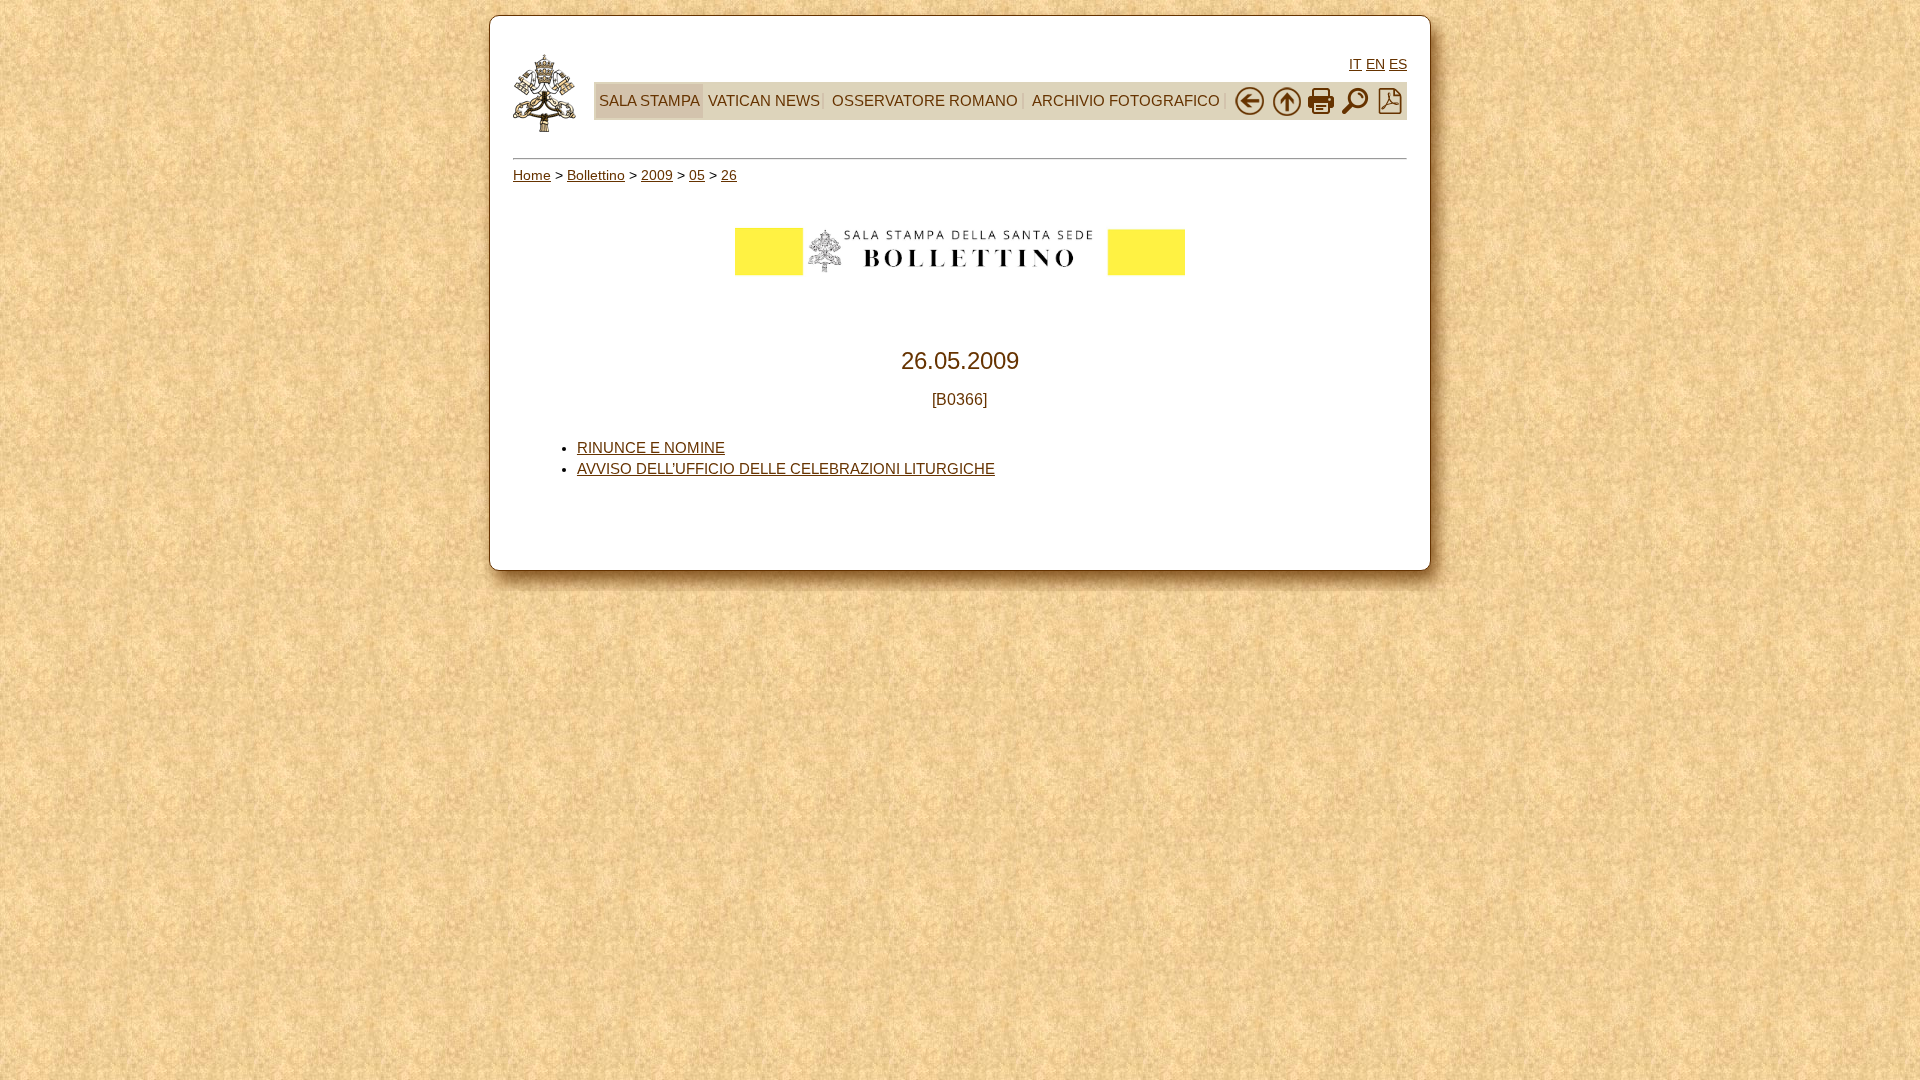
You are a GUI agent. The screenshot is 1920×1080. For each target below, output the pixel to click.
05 (697, 175)
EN (1375, 64)
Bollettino (596, 175)
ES (1398, 64)
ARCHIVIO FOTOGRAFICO (1126, 101)
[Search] (1355, 112)
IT (1355, 64)
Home (532, 175)
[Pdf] (1390, 109)
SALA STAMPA (649, 101)
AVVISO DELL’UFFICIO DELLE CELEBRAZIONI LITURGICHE (786, 469)
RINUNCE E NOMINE (651, 448)
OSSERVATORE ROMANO (925, 101)
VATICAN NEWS (764, 101)
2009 (657, 175)
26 (729, 175)
